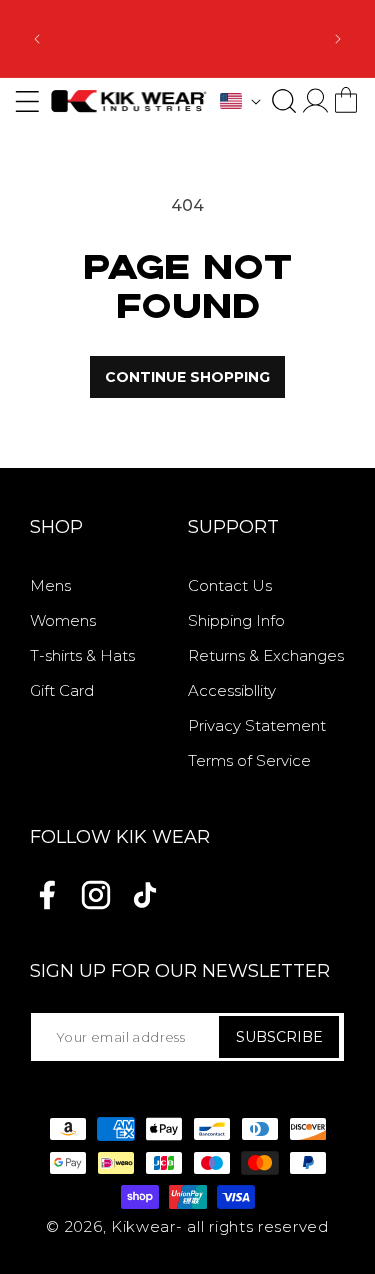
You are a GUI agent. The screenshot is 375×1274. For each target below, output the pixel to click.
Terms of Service (249, 760)
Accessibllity (232, 690)
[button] (284, 101)
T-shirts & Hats (82, 655)
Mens (50, 585)
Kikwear (143, 1226)
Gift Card (62, 690)
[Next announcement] (338, 39)
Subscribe (279, 1037)
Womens (63, 620)
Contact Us (230, 585)
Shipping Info (236, 620)
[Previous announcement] (37, 39)
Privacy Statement (257, 725)
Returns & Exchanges (266, 655)
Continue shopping (187, 377)
